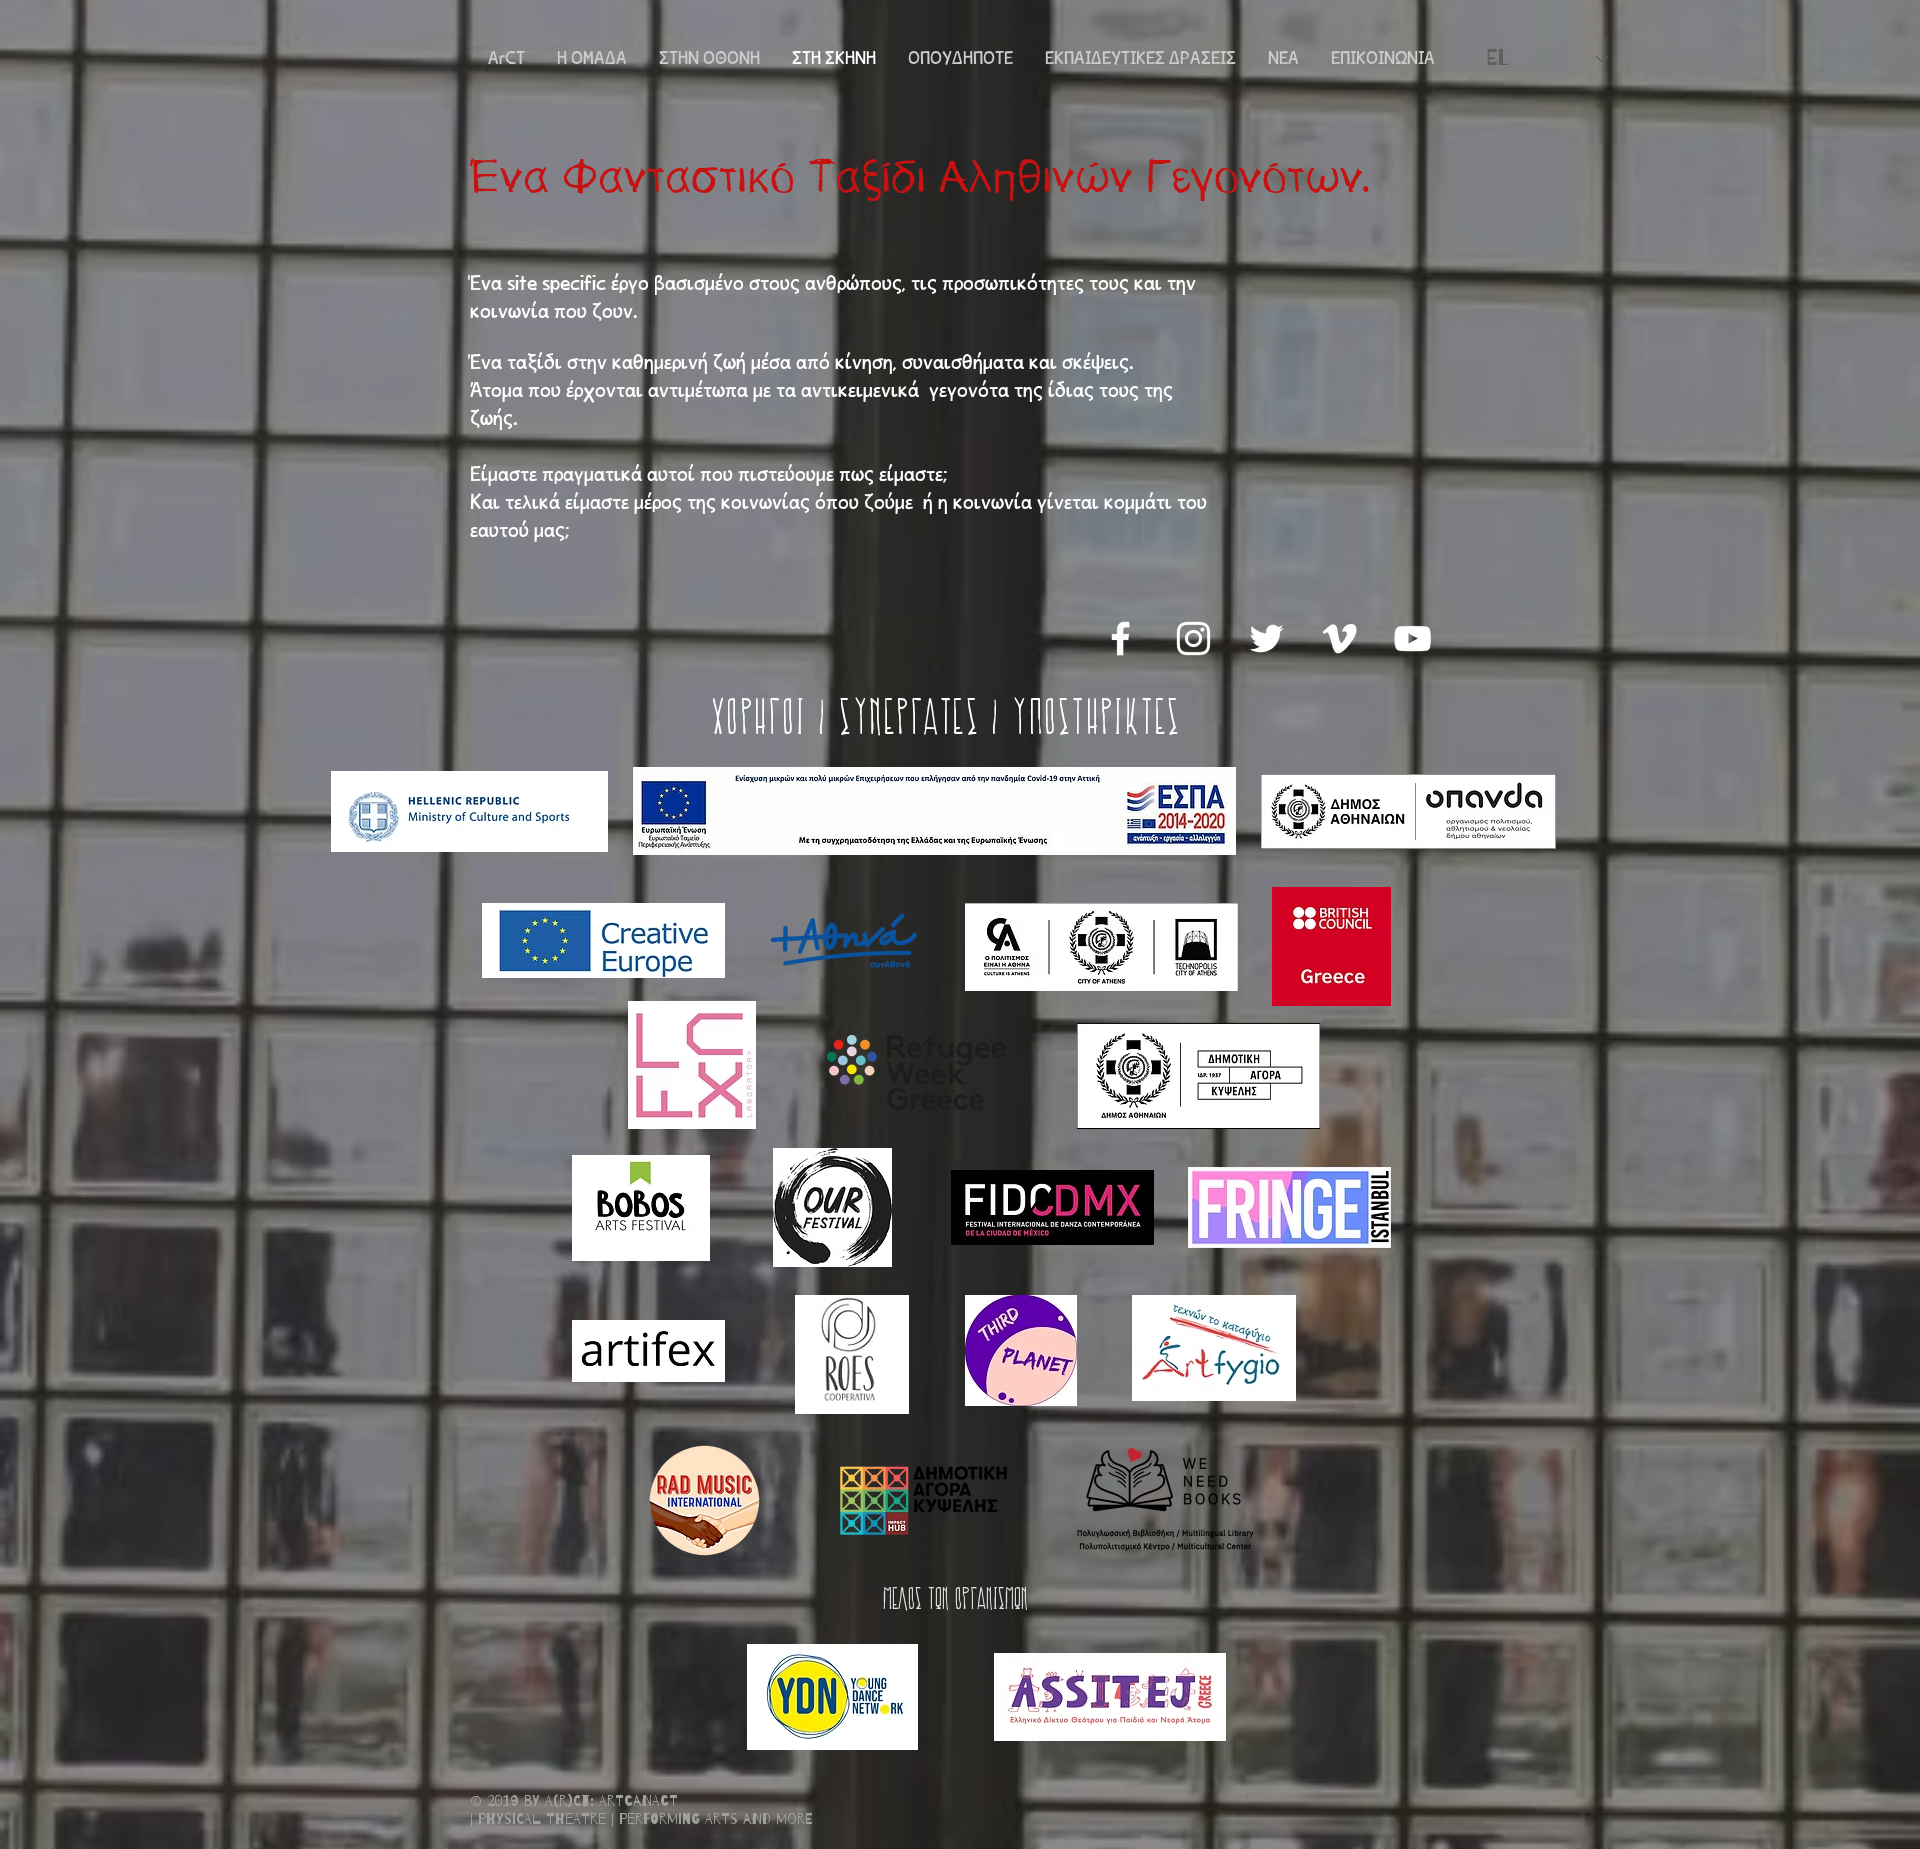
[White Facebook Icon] (1120, 638)
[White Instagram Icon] (1193, 638)
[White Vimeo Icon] (1339, 638)
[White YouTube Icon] (1412, 638)
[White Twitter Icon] (1266, 638)
